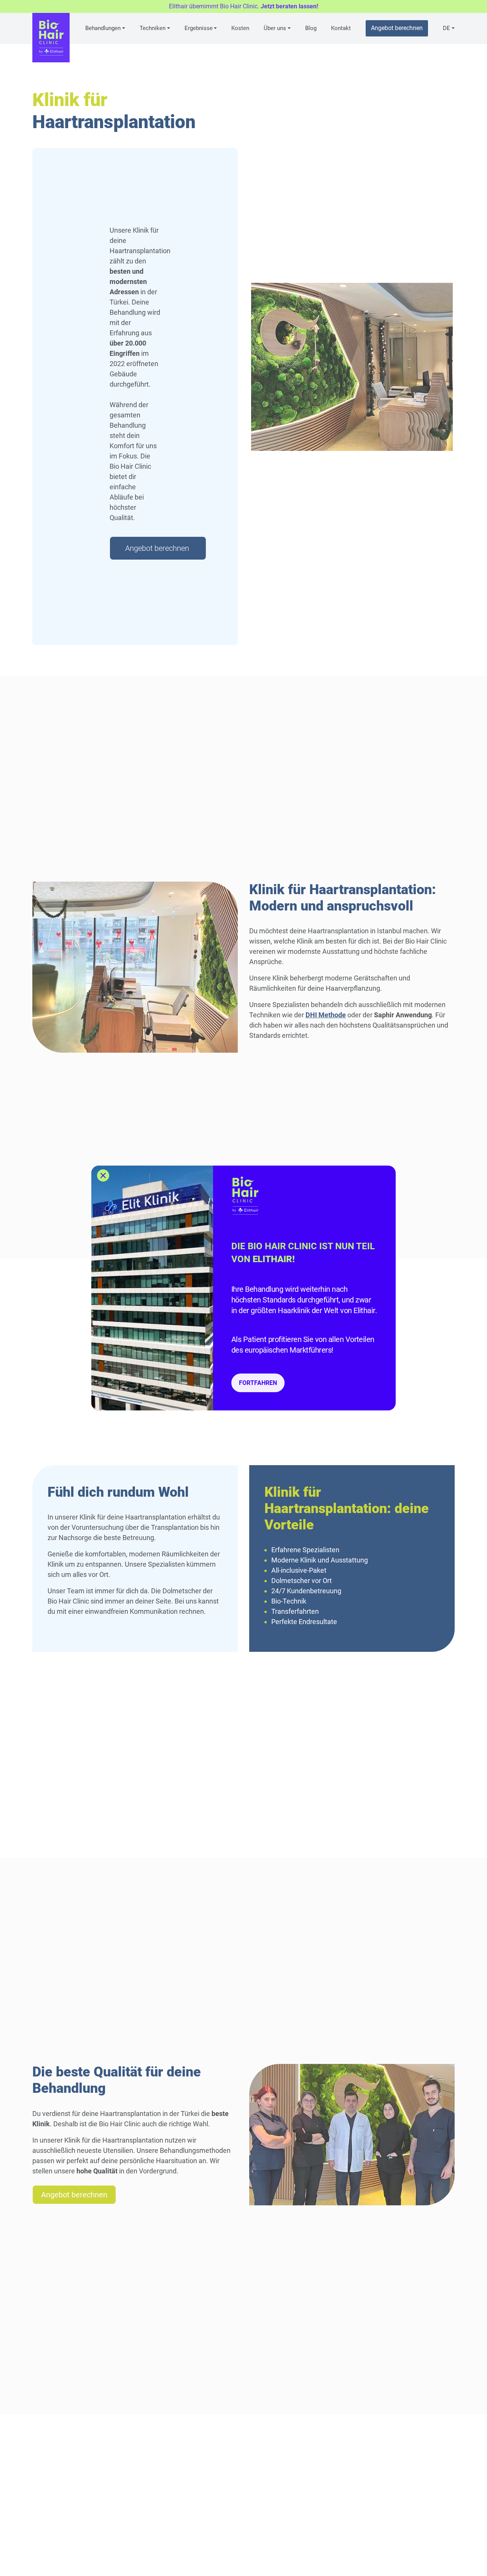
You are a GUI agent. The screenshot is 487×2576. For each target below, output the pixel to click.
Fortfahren (258, 1383)
